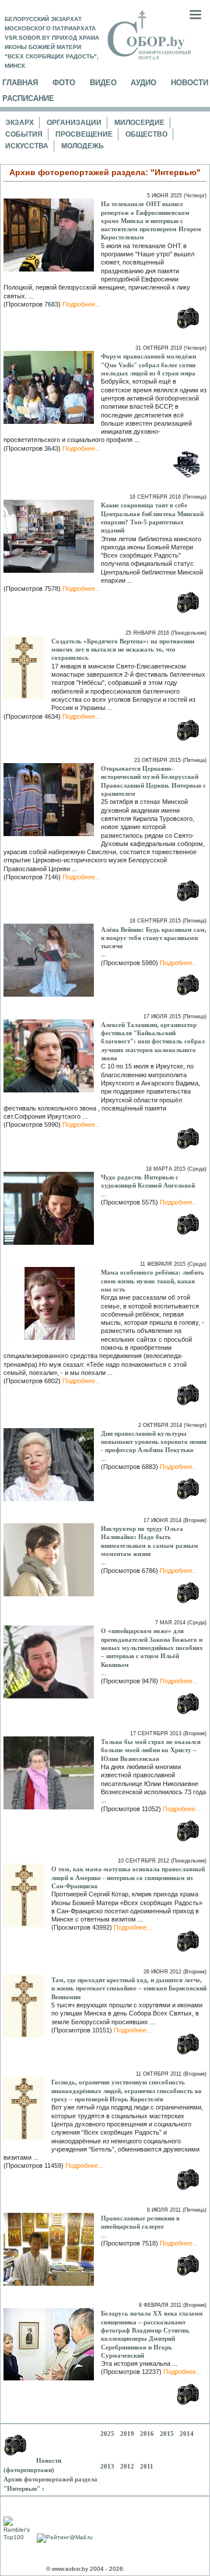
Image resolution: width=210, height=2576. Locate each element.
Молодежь (83, 146)
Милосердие (139, 123)
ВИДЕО (103, 83)
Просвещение (84, 134)
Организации (74, 123)
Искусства (27, 146)
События (24, 134)
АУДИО (143, 83)
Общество (146, 134)
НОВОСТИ (190, 83)
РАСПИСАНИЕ (28, 98)
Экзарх (20, 123)
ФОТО (64, 83)
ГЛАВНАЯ (20, 83)
